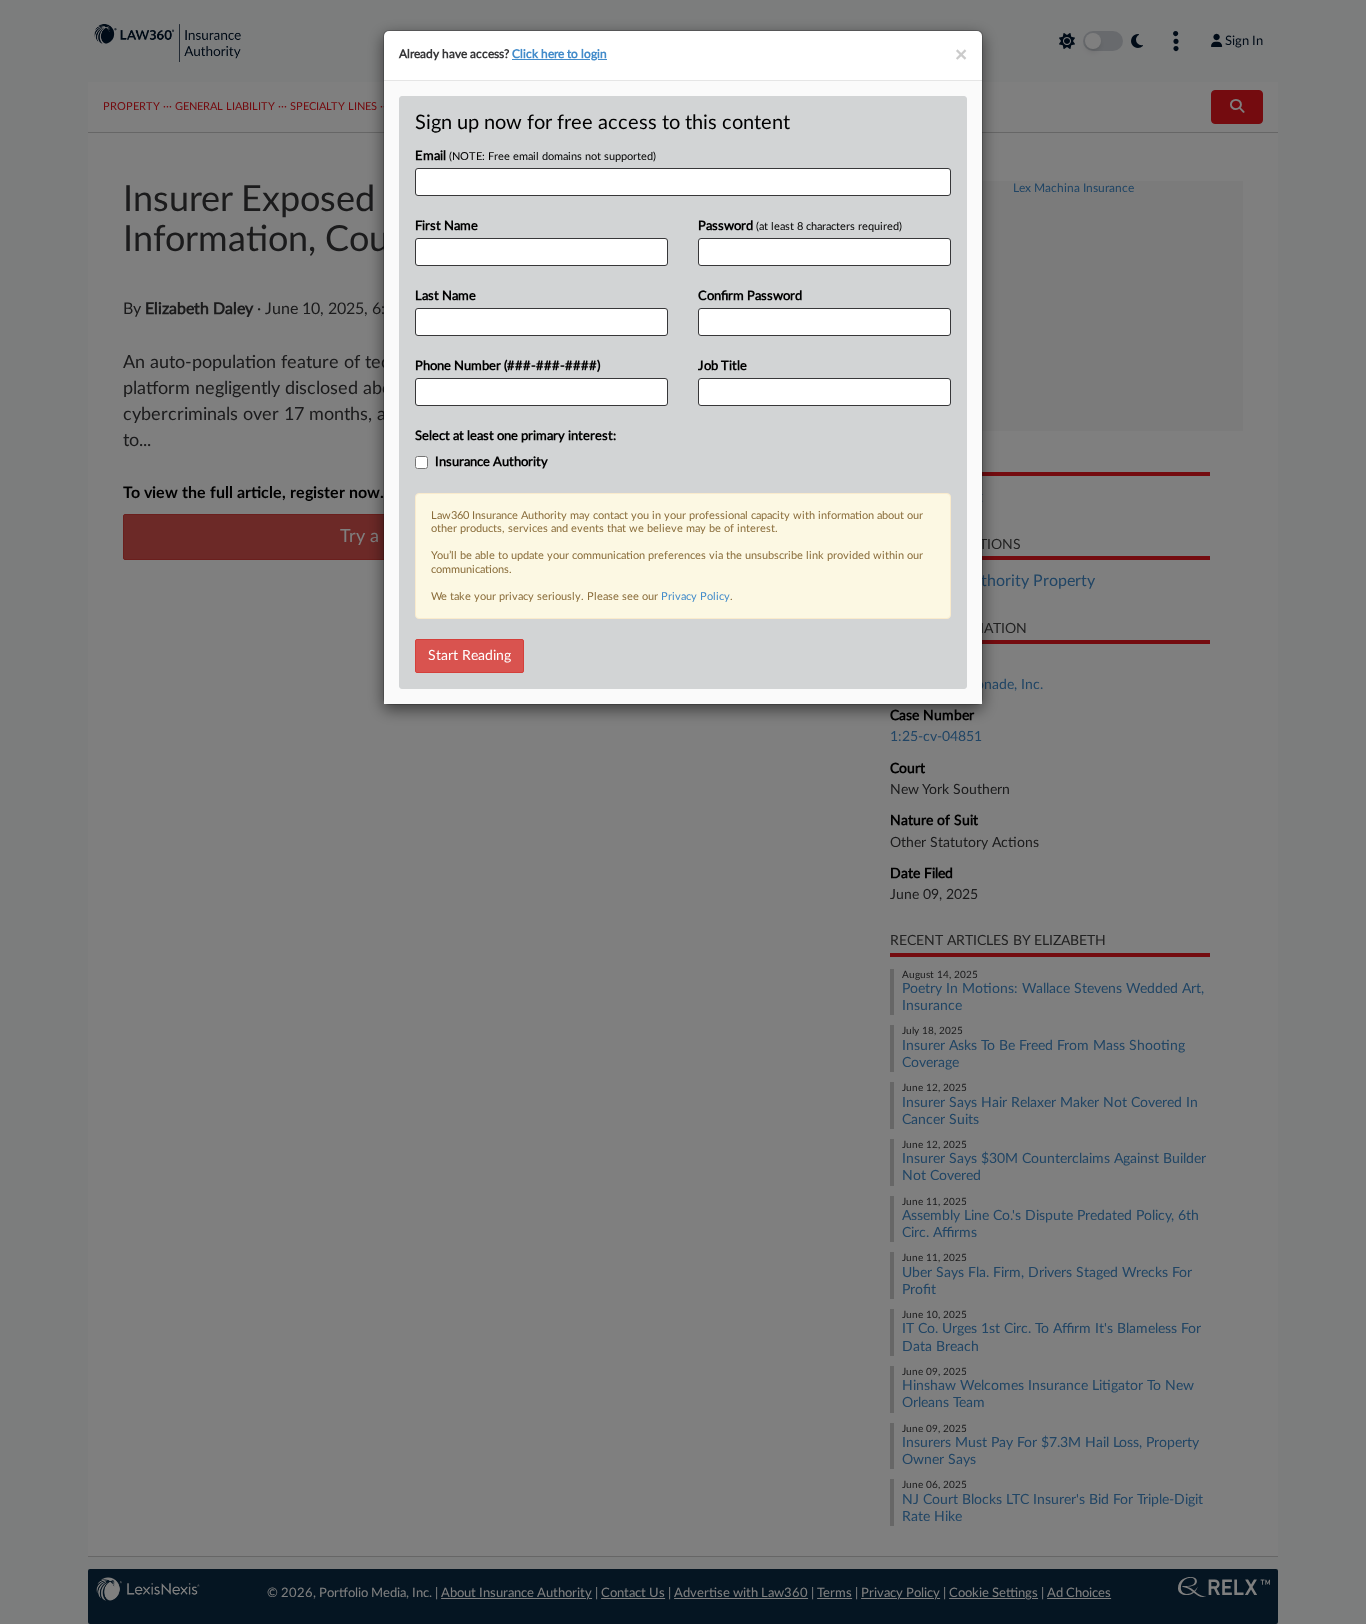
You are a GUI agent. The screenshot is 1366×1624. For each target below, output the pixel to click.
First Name (446, 226)
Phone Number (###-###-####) (507, 366)
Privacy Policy (695, 596)
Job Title (722, 366)
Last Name (445, 296)
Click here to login (559, 54)
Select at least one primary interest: (515, 436)
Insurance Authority (491, 462)
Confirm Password (750, 296)
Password (800, 226)
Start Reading (469, 656)
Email (535, 156)
